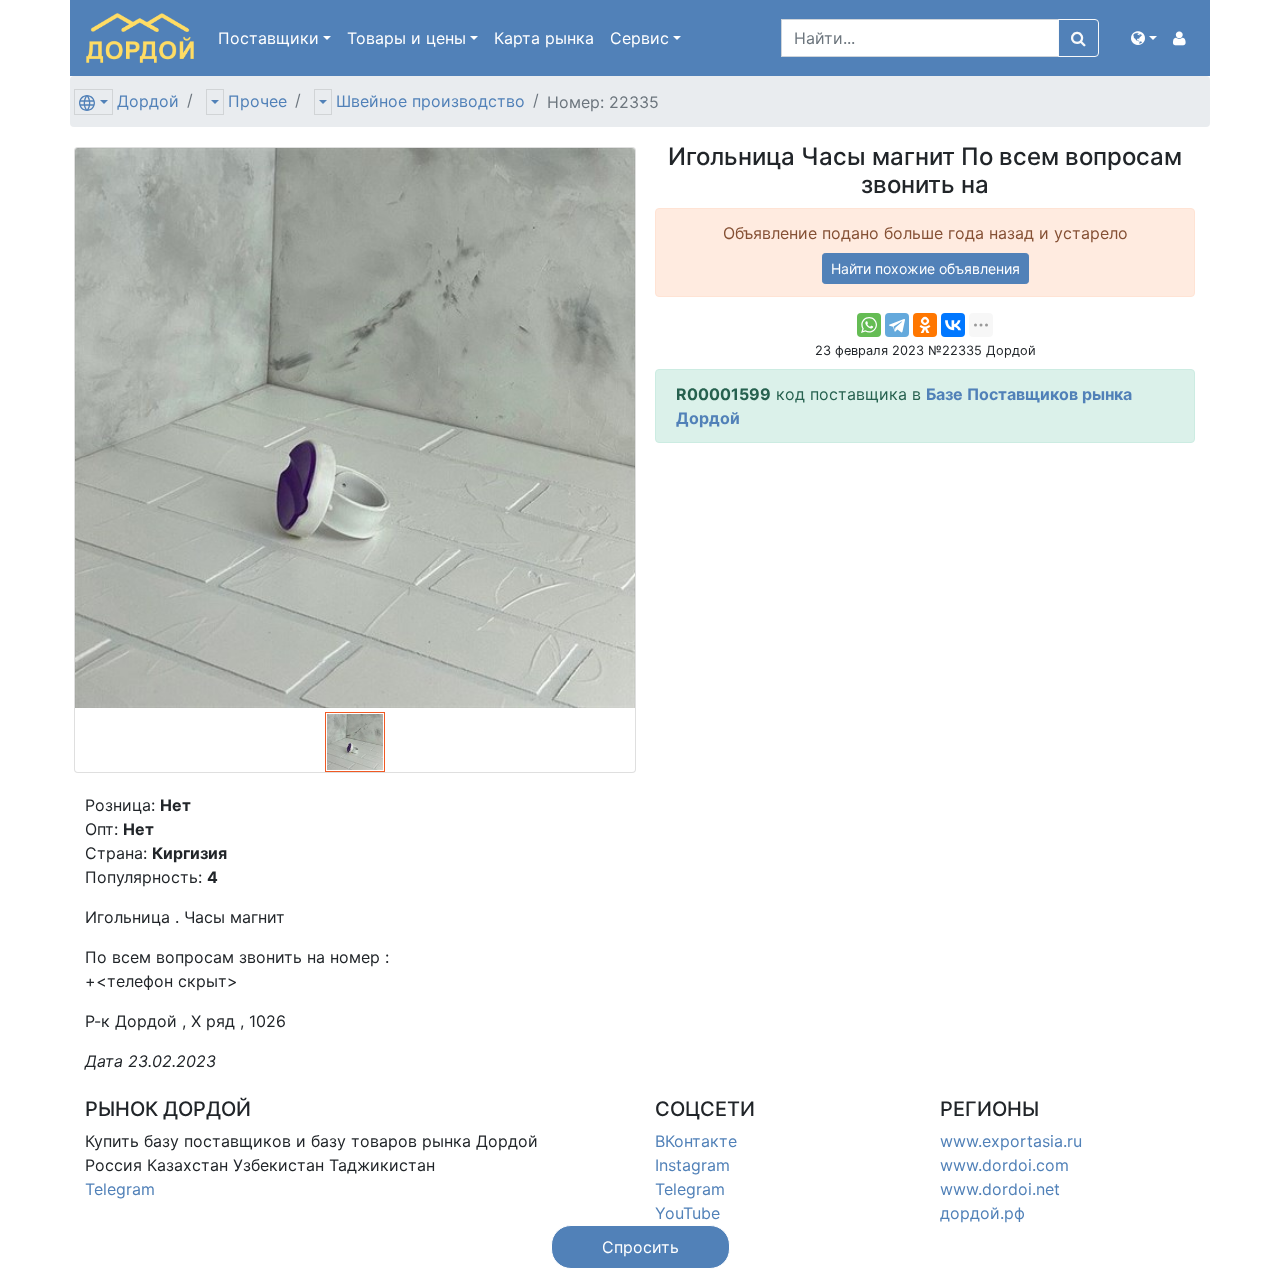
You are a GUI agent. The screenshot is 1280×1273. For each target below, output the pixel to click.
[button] (1144, 38)
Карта (544, 38)
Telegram (120, 1189)
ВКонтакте (696, 1141)
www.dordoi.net (1000, 1189)
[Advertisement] (925, 599)
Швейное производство (430, 101)
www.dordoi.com (1004, 1165)
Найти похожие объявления (925, 268)
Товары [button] (406, 38)
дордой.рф (982, 1213)
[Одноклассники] (925, 325)
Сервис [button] (639, 38)
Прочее (257, 101)
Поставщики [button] (268, 38)
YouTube (687, 1213)
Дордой (148, 101)
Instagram (692, 1165)
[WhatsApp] (869, 325)
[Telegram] (897, 325)
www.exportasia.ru (1011, 1141)
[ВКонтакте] (953, 325)
